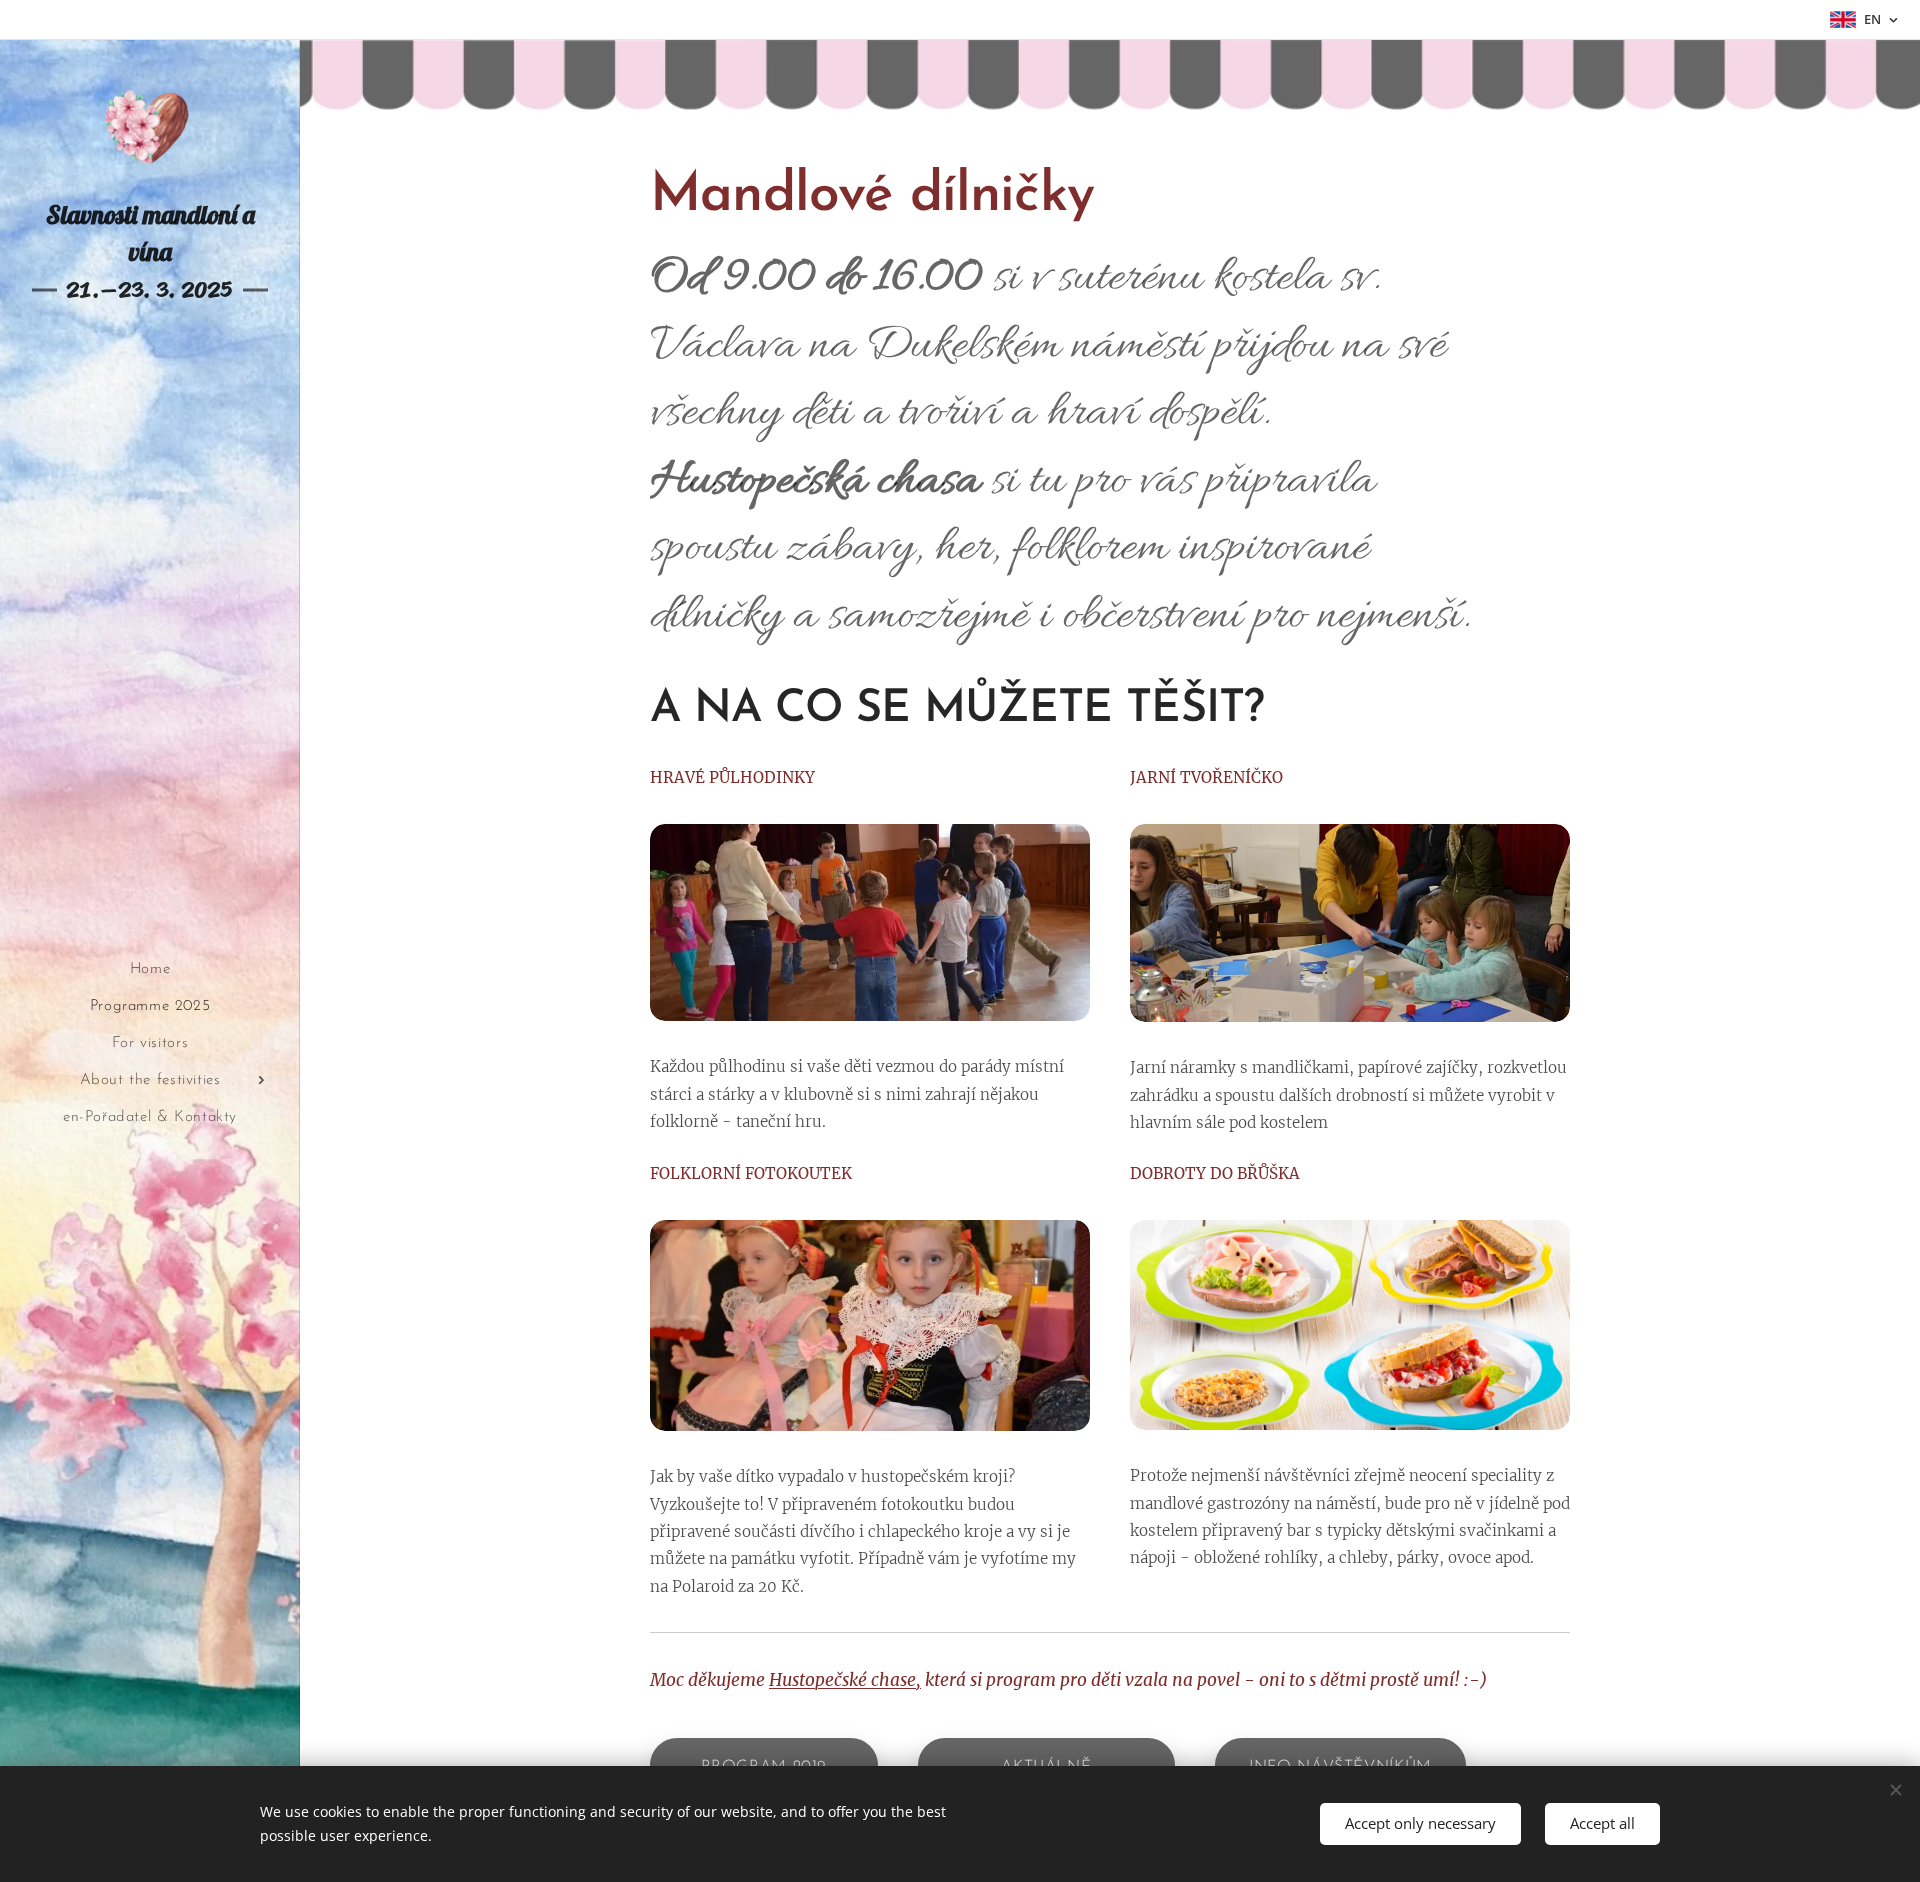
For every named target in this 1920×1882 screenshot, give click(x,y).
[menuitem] (150, 969)
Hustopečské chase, (845, 1680)
